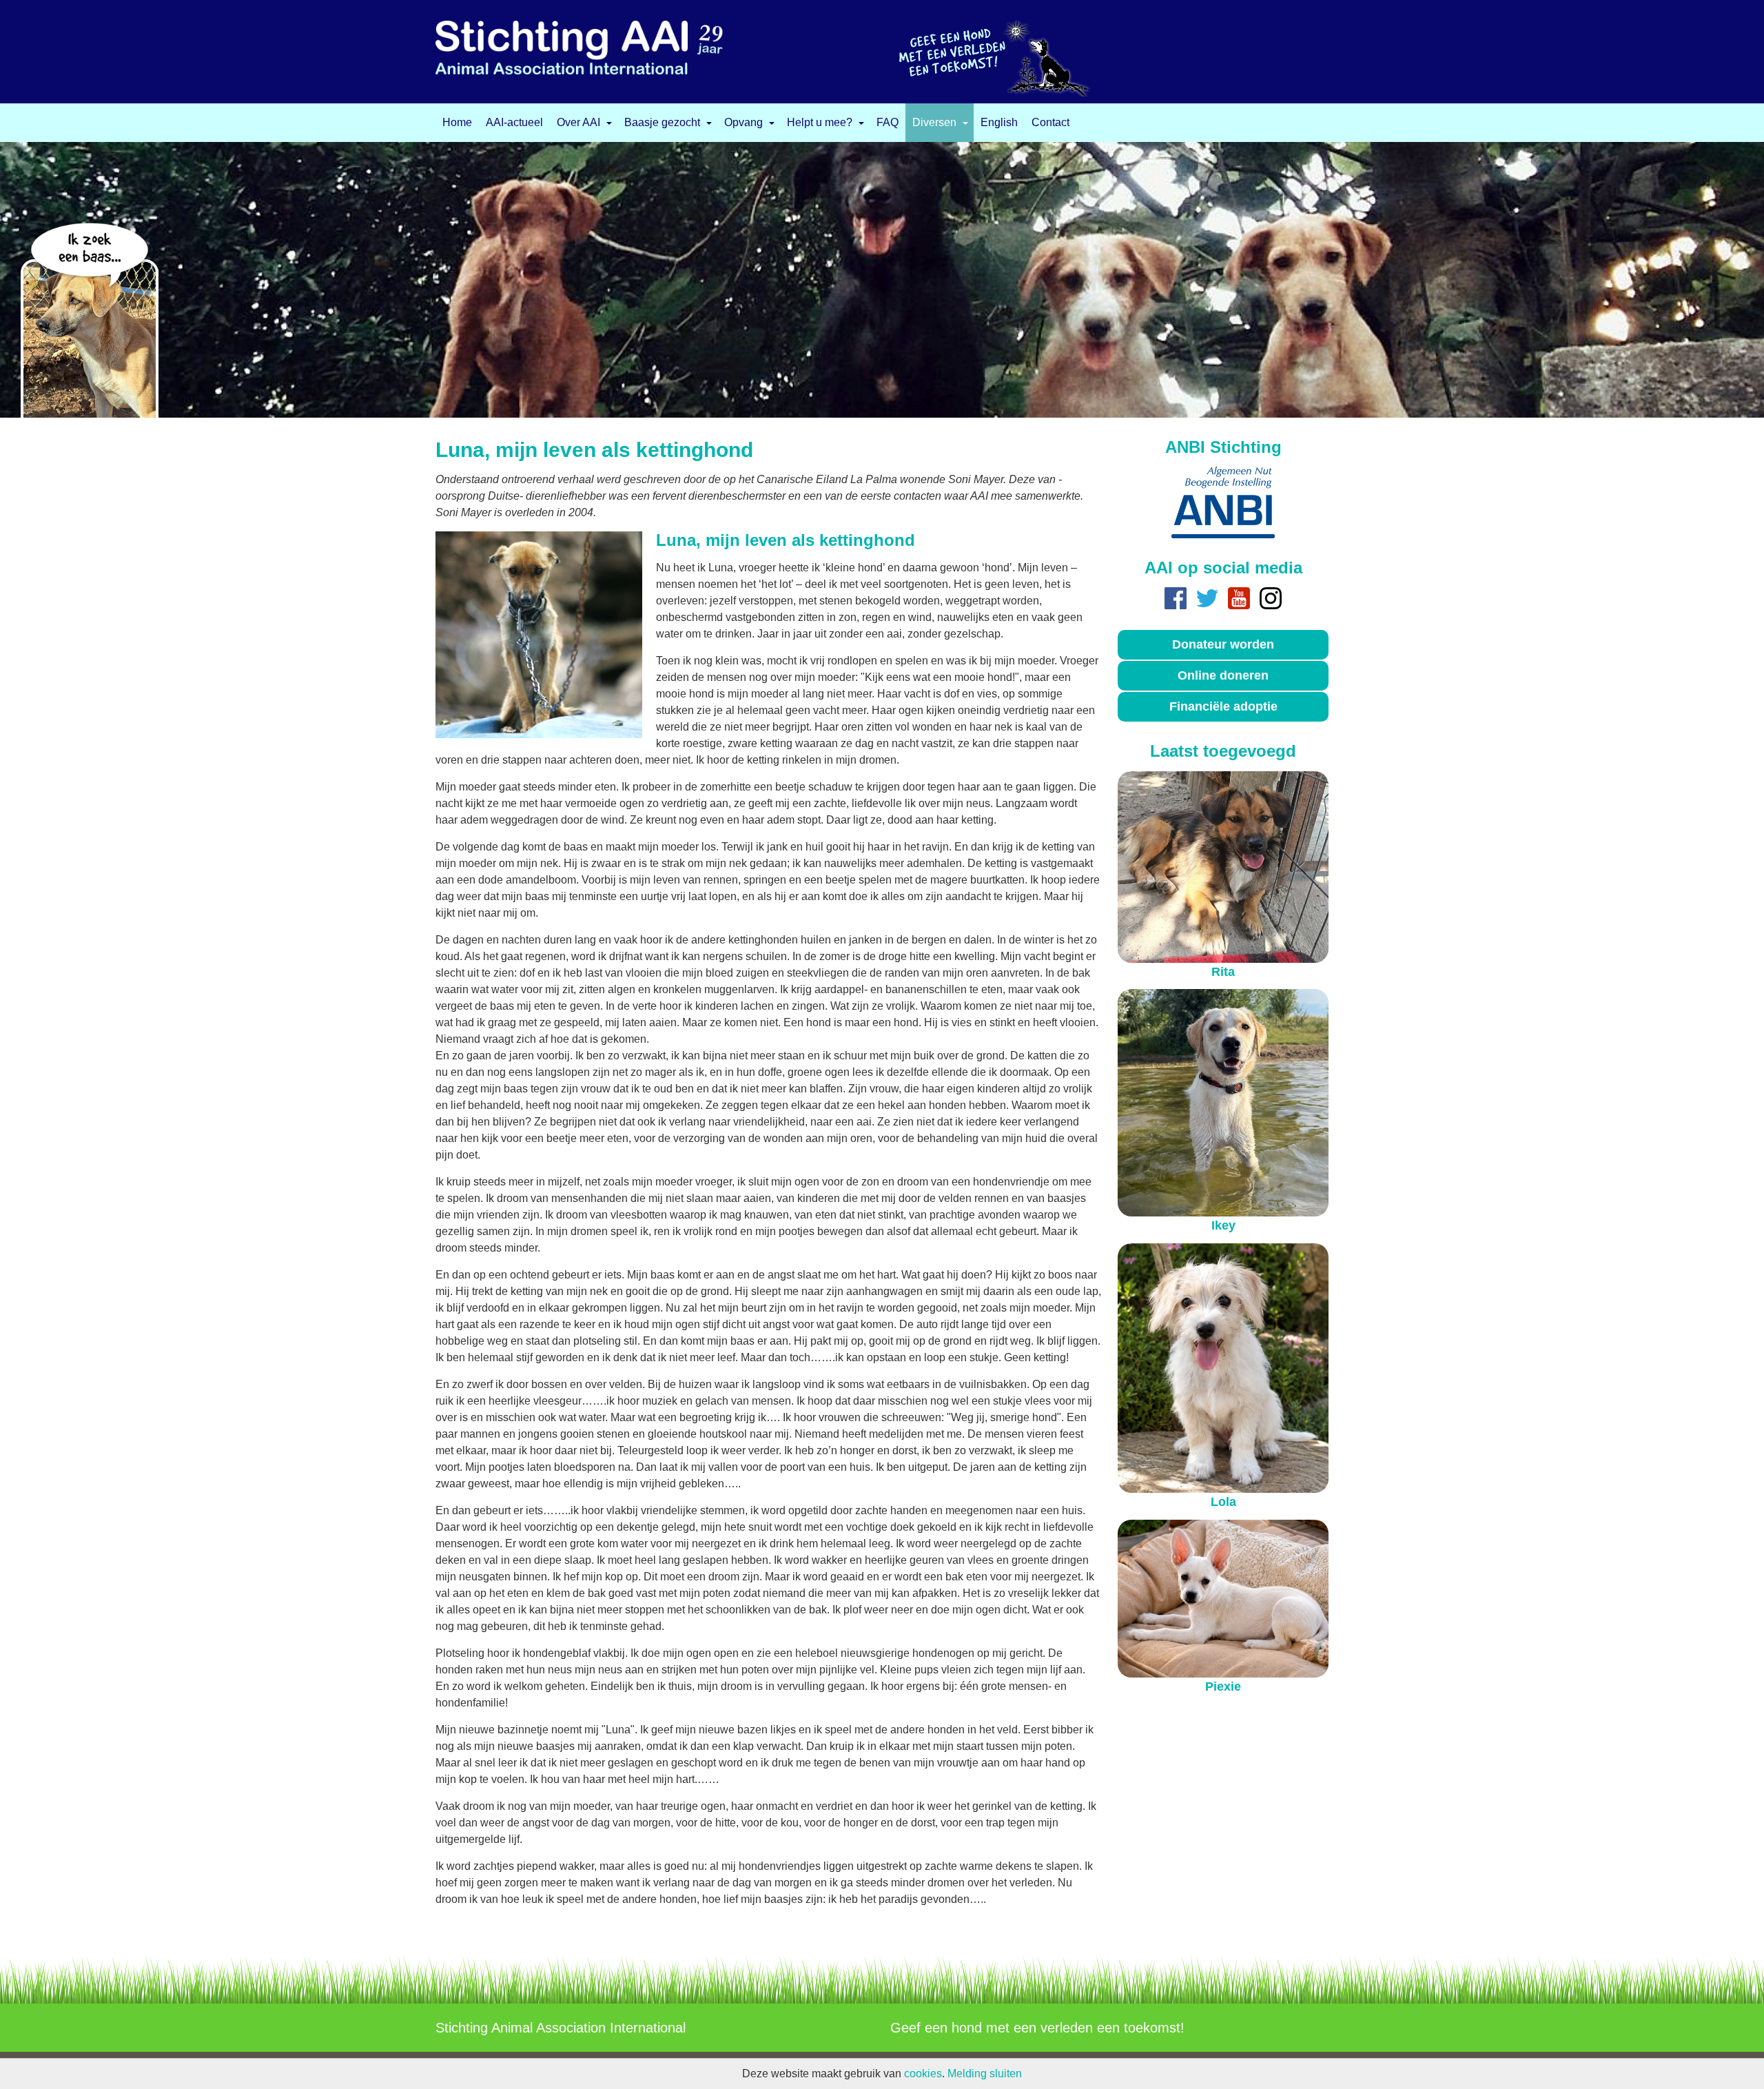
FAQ (888, 123)
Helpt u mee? (820, 123)
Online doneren (1223, 675)
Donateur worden (1223, 644)
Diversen (934, 123)
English (999, 123)
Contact (1050, 123)
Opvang (743, 123)
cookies (923, 2073)
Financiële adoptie (1223, 706)
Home (457, 123)
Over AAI (578, 123)
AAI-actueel (514, 123)
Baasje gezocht (662, 123)
